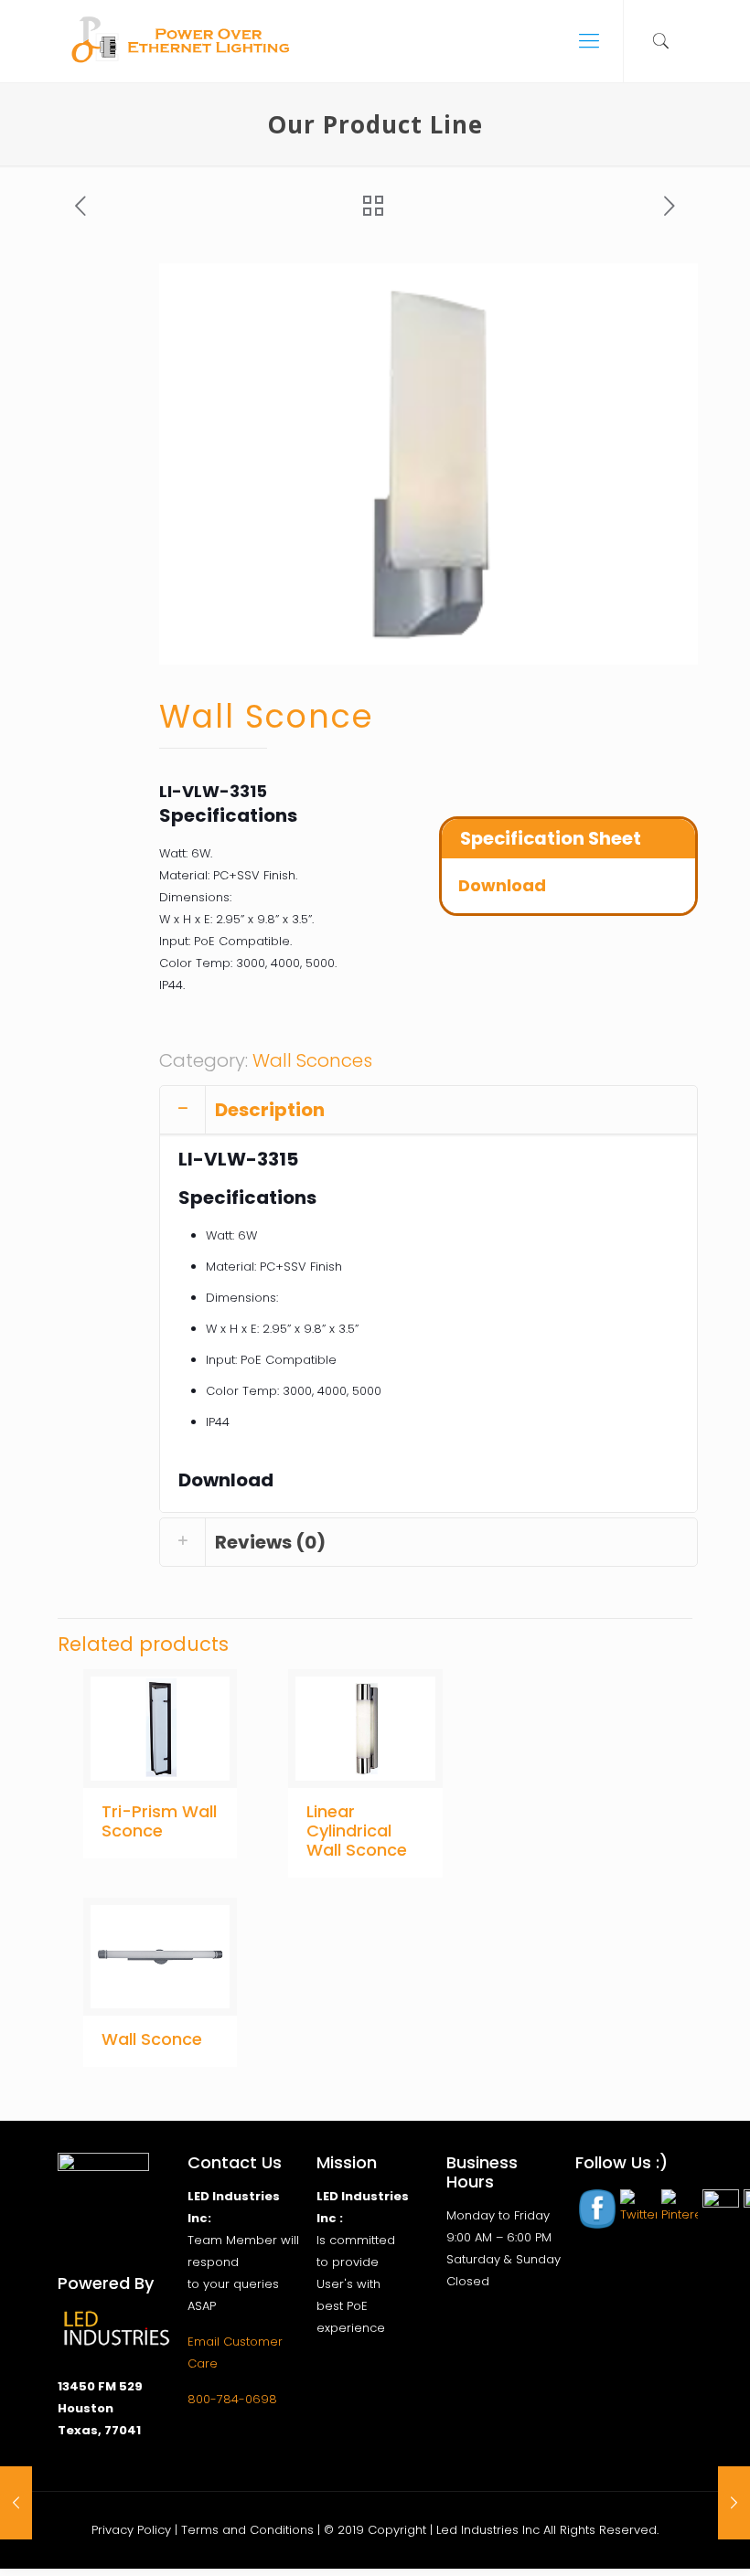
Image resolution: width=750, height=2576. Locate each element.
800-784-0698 (232, 2399)
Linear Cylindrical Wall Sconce (357, 1831)
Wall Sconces (312, 1060)
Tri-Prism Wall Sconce (159, 1821)
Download (502, 885)
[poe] (185, 41)
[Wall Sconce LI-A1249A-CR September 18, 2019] (16, 2503)
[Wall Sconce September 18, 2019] (734, 2503)
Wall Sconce (152, 2039)
